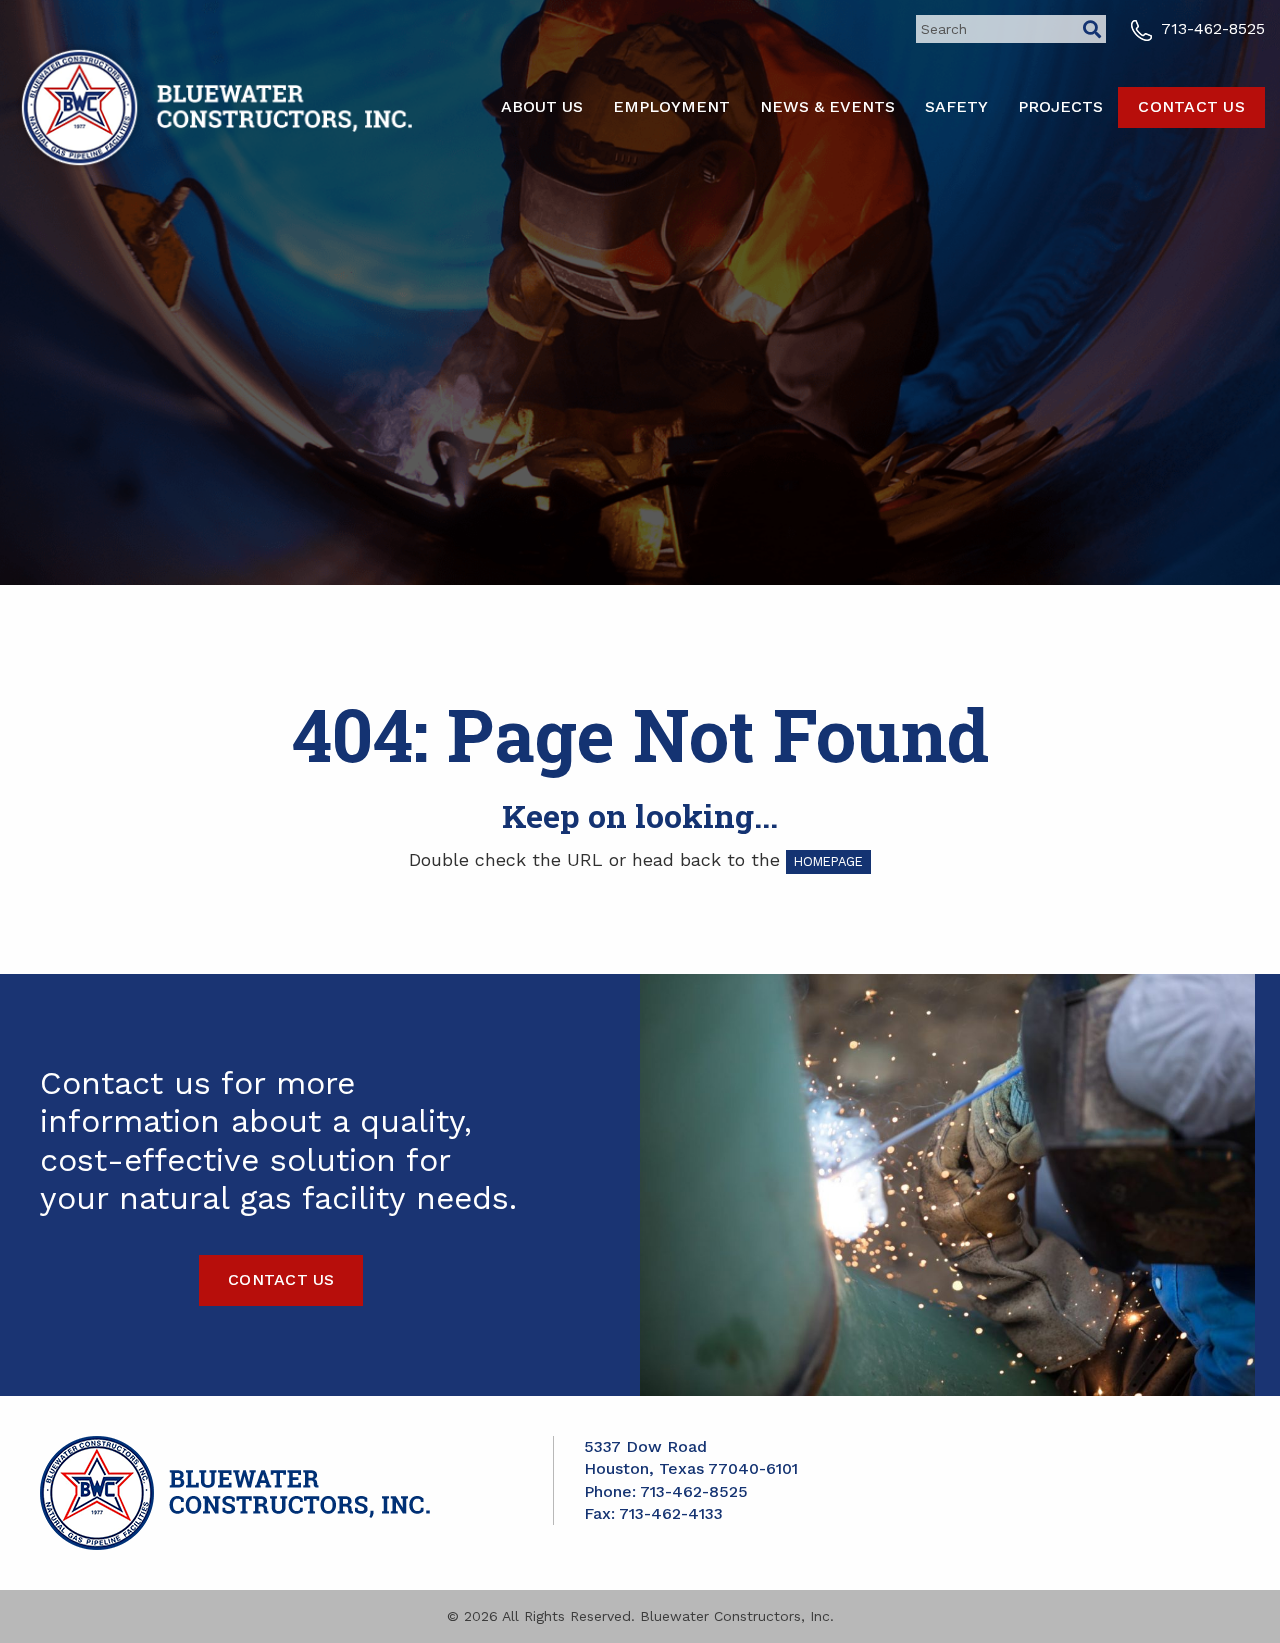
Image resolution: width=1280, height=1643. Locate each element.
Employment (671, 106)
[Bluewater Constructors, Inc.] (213, 105)
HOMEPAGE (828, 861)
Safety (956, 106)
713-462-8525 (1211, 28)
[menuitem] (542, 107)
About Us (542, 106)
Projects (1060, 106)
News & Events (827, 106)
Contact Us (1191, 106)
